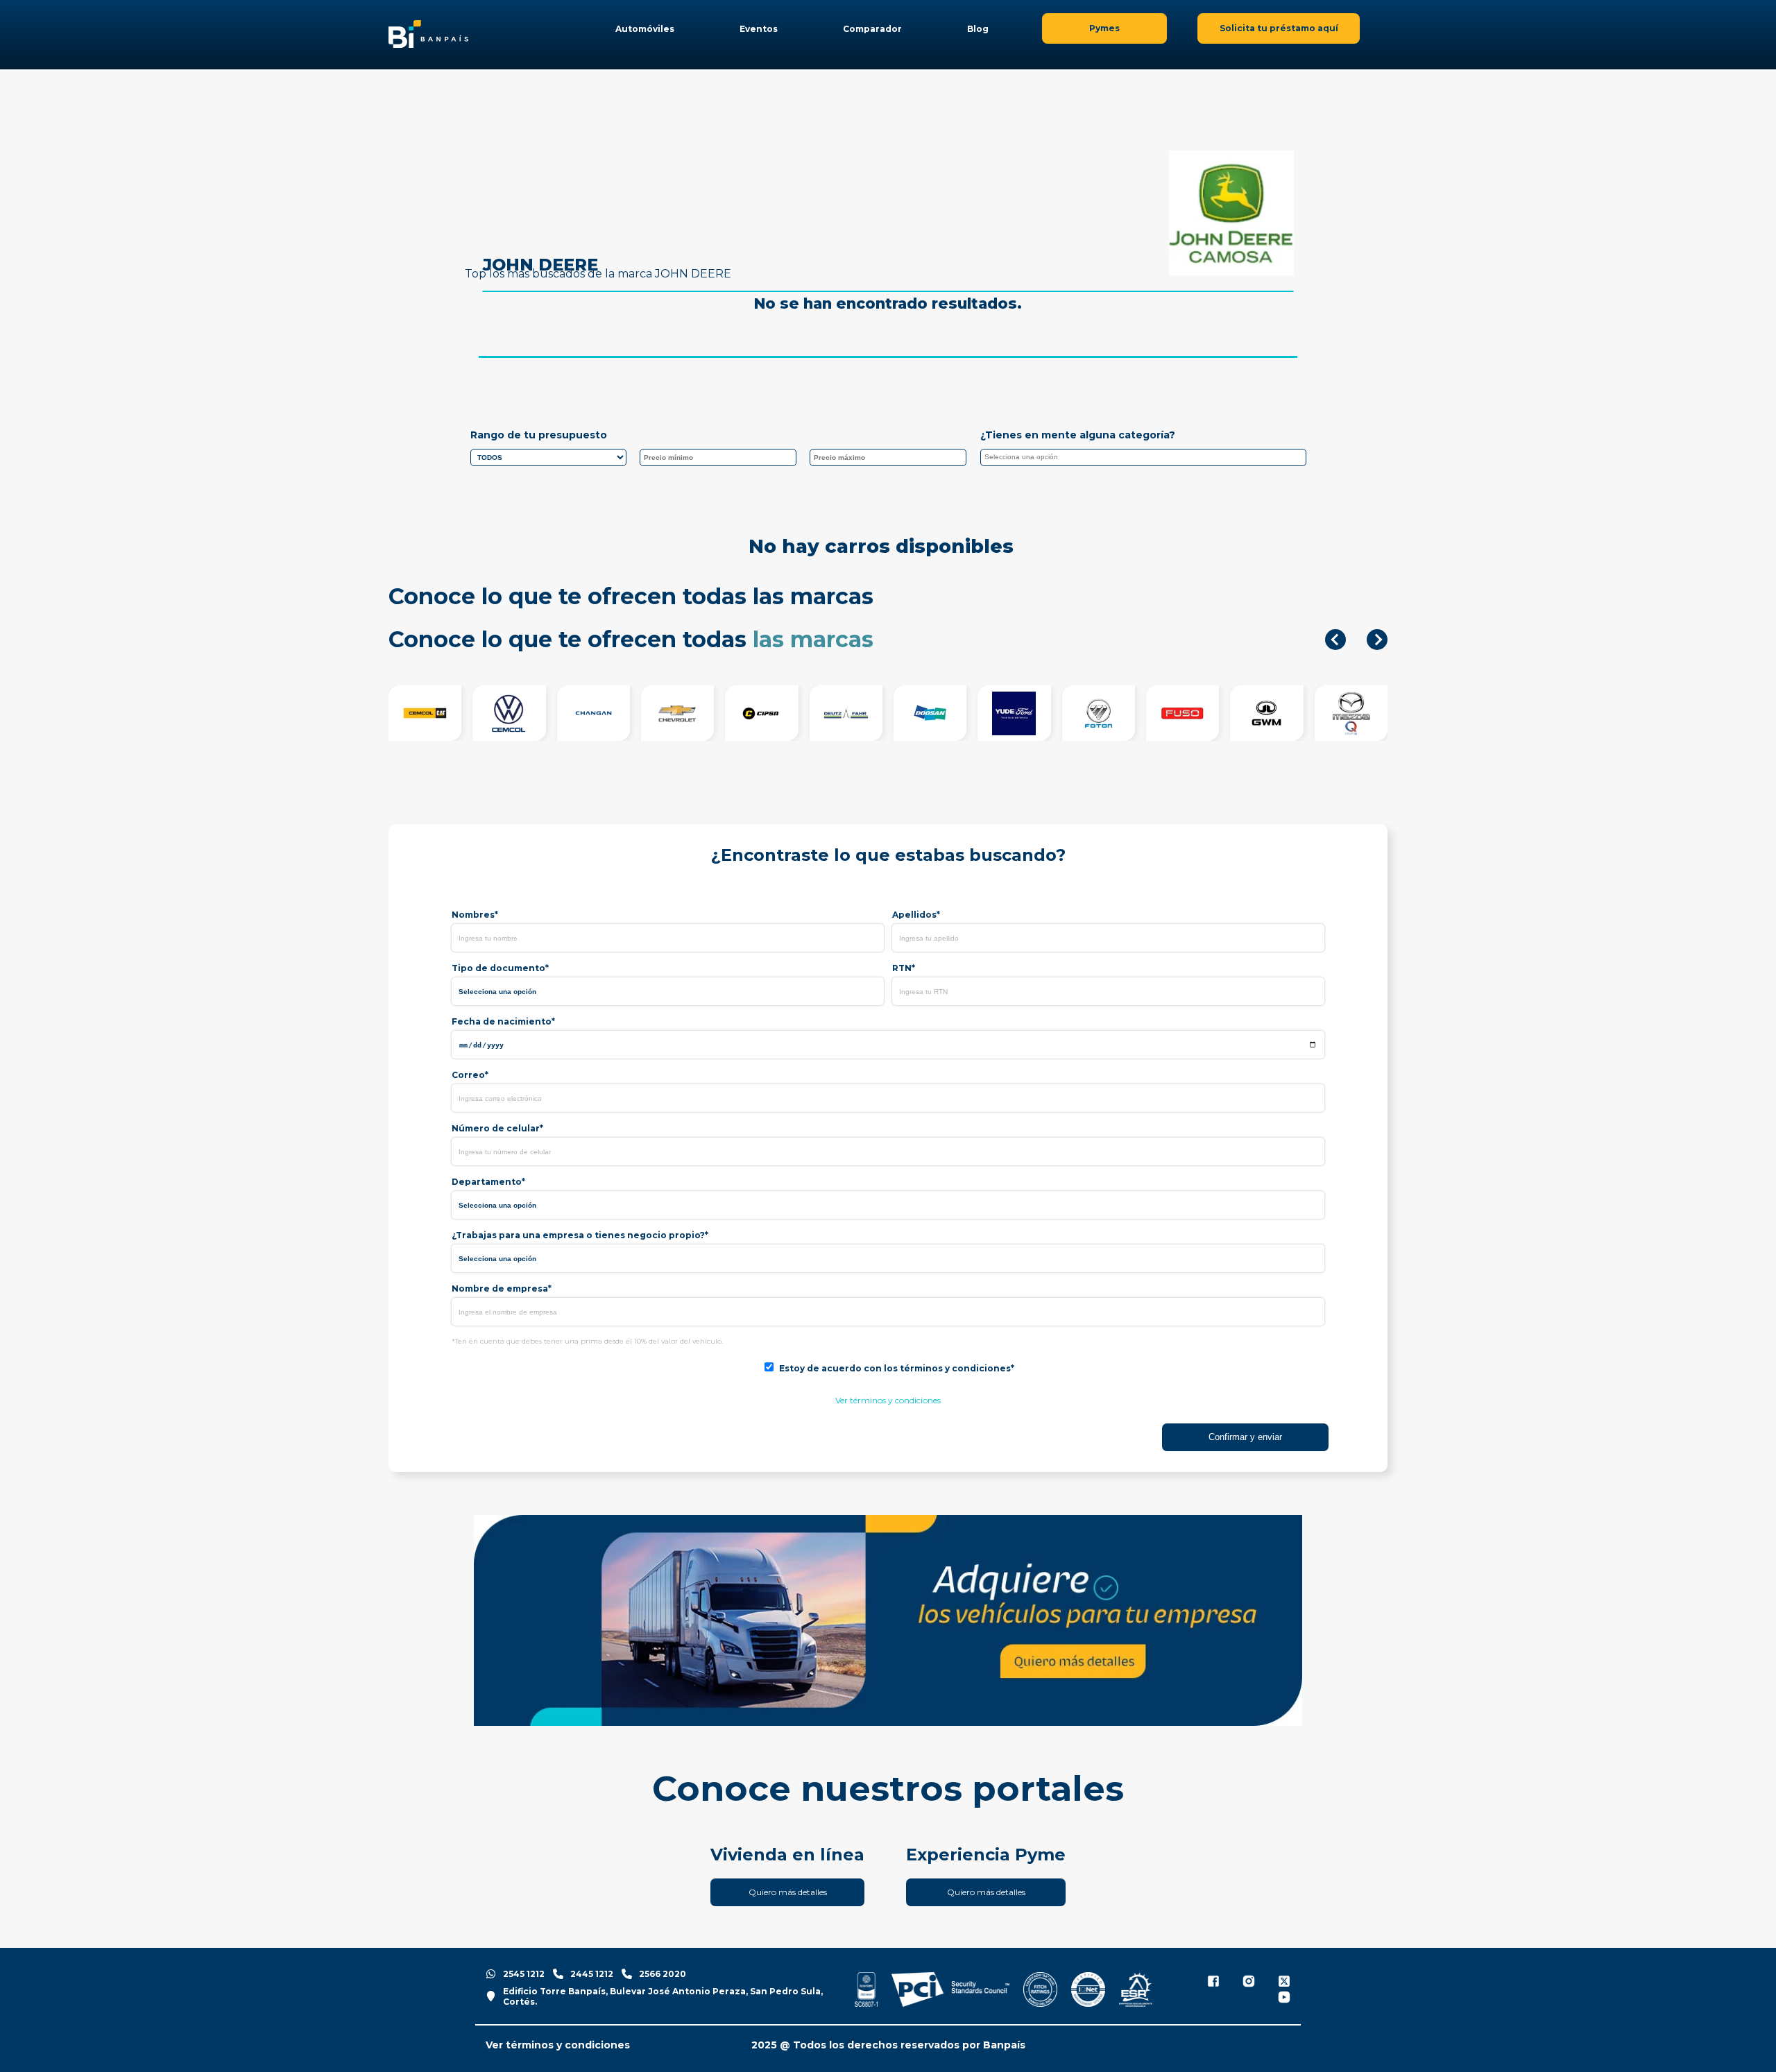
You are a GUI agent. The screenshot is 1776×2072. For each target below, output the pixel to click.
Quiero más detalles (788, 1892)
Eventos (759, 29)
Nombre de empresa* (502, 1288)
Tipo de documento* (500, 968)
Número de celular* (497, 1128)
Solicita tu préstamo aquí (1279, 28)
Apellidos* (916, 915)
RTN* (904, 968)
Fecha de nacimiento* (503, 1021)
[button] (1335, 640)
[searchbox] (1147, 459)
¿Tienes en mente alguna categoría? (1078, 435)
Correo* (470, 1075)
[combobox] (1143, 457)
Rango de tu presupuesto (539, 435)
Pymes (1104, 28)
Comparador (872, 29)
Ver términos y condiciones (888, 1400)
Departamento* (488, 1182)
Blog (978, 29)
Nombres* (475, 915)
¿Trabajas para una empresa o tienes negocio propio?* (580, 1235)
